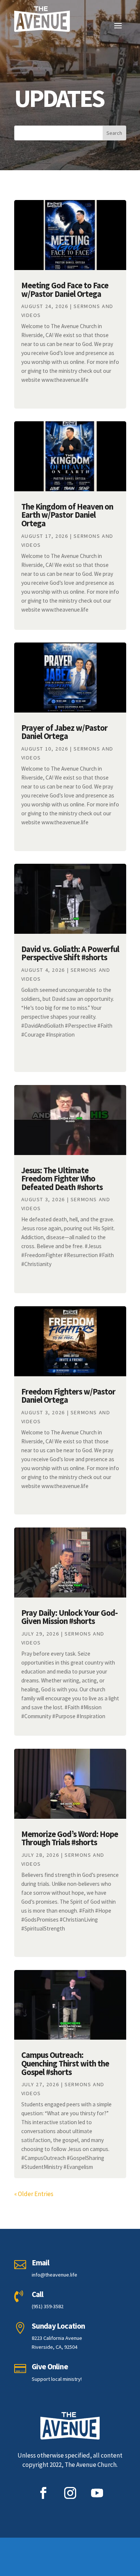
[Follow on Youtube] (97, 2493)
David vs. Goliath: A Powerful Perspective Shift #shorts (70, 953)
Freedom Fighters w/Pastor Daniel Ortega (68, 1396)
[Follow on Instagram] (70, 2493)
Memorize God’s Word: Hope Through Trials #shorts (70, 1838)
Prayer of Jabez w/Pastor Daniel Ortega (64, 732)
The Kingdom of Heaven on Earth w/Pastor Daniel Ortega (67, 515)
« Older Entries (34, 2194)
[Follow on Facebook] (43, 2493)
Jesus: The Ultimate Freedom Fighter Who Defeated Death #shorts (62, 1179)
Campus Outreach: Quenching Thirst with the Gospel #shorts (65, 2063)
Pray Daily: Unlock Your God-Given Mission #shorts (69, 1617)
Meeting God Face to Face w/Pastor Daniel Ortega (65, 290)
